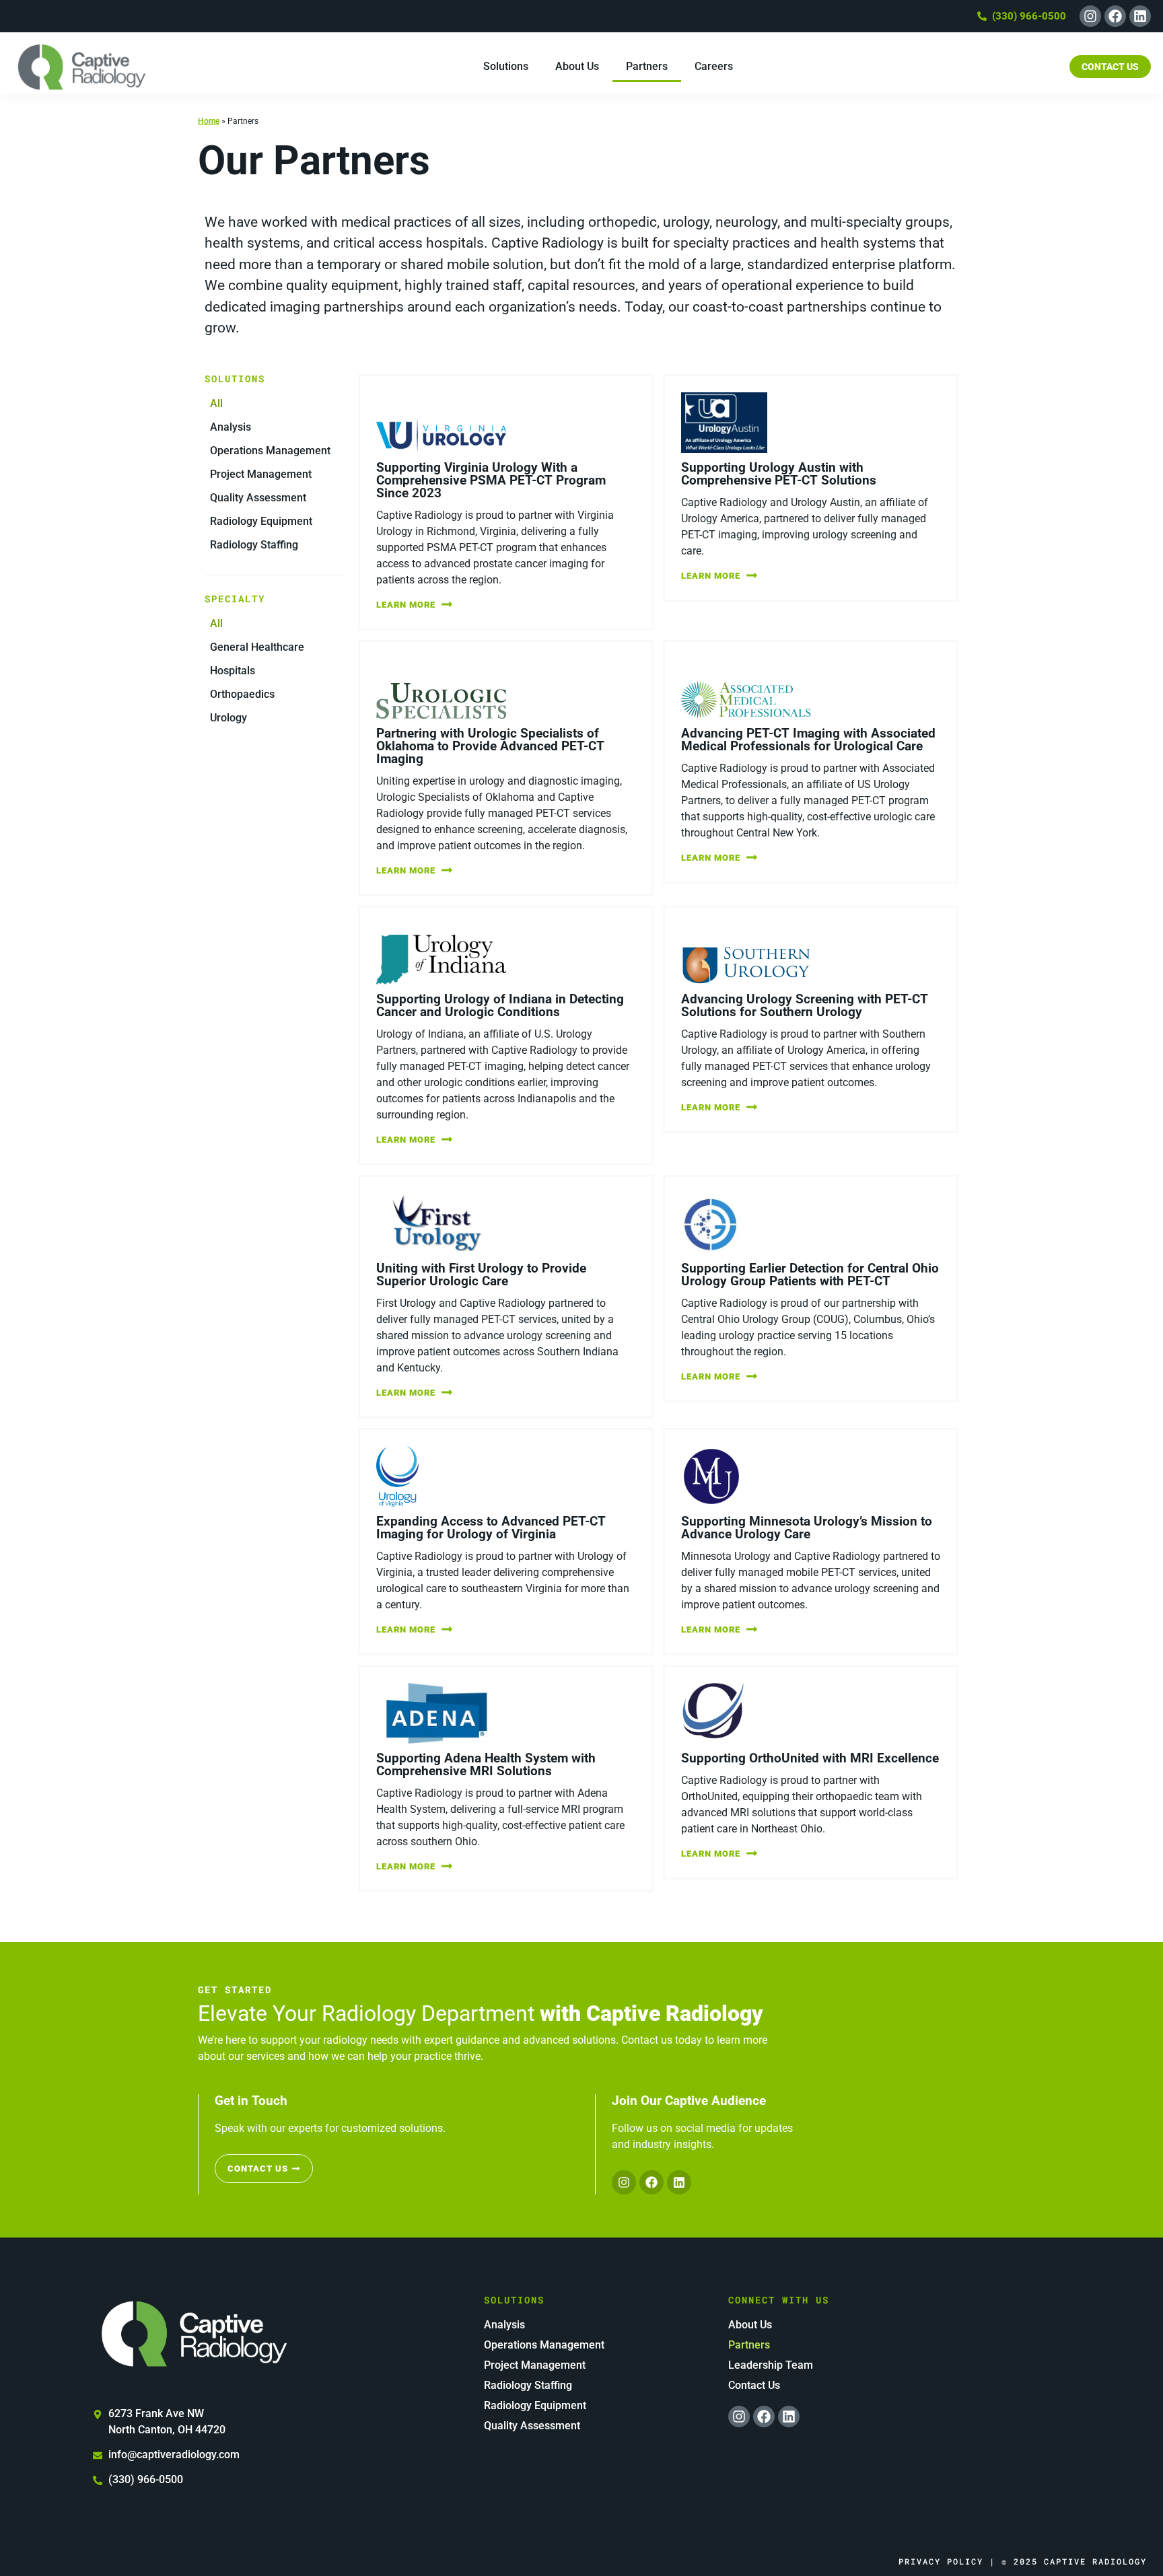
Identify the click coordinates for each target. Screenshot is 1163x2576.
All (216, 403)
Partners (647, 66)
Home (209, 121)
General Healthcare (257, 647)
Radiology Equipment (261, 521)
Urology (228, 718)
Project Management (261, 474)
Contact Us (754, 2385)
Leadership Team (771, 2365)
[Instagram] (1090, 16)
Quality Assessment (258, 498)
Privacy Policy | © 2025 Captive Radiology (1023, 2561)
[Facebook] (1115, 16)
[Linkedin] (1140, 16)
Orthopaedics (242, 694)
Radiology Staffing (254, 545)
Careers (714, 66)
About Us (577, 66)
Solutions (506, 66)
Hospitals (233, 671)
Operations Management (270, 451)
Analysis (231, 427)
